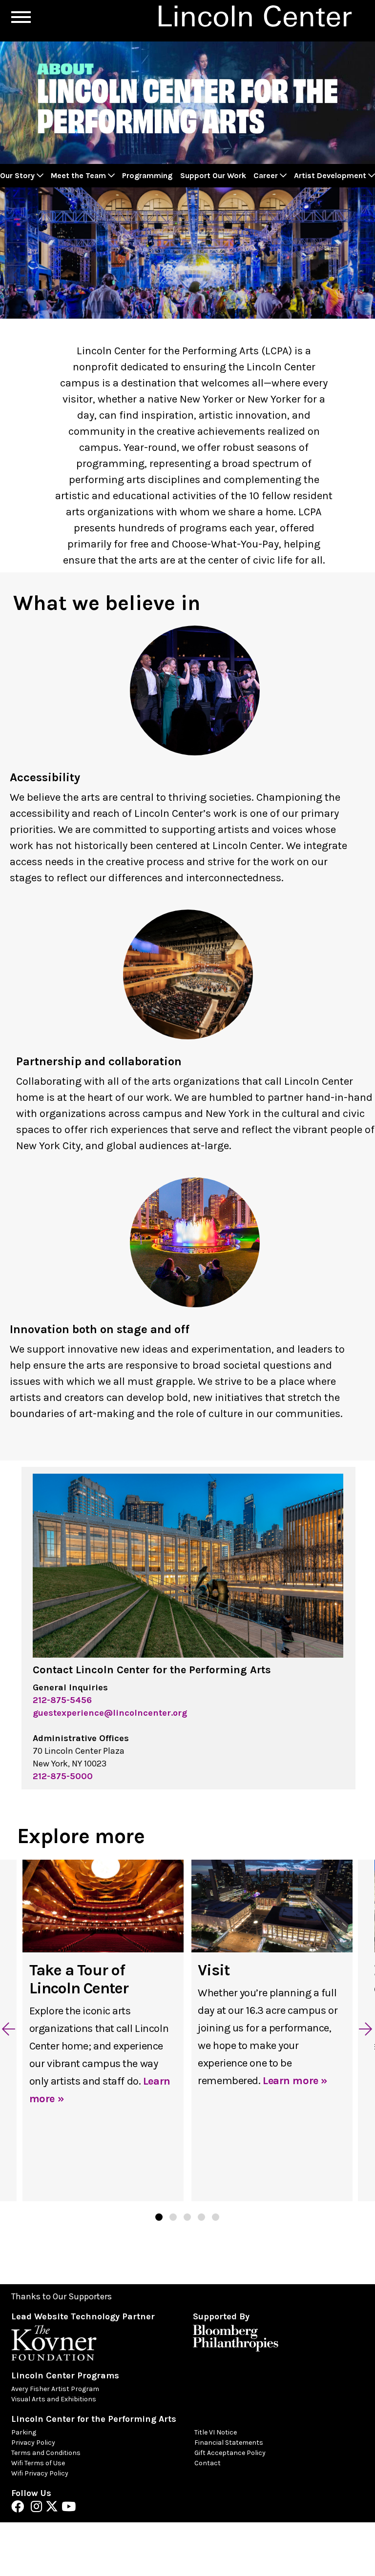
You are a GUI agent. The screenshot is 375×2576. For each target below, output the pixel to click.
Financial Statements (229, 2443)
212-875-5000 (63, 1776)
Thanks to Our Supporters (62, 2297)
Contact (208, 2463)
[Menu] (21, 17)
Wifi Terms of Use (38, 2463)
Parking (24, 2432)
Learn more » (295, 2081)
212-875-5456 (62, 1700)
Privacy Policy (33, 2443)
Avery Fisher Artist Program (55, 2389)
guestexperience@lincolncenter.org (110, 1713)
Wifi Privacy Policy (40, 2473)
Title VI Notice (216, 2432)
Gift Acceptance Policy (230, 2453)
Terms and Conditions (46, 2453)
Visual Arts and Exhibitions (54, 2399)
